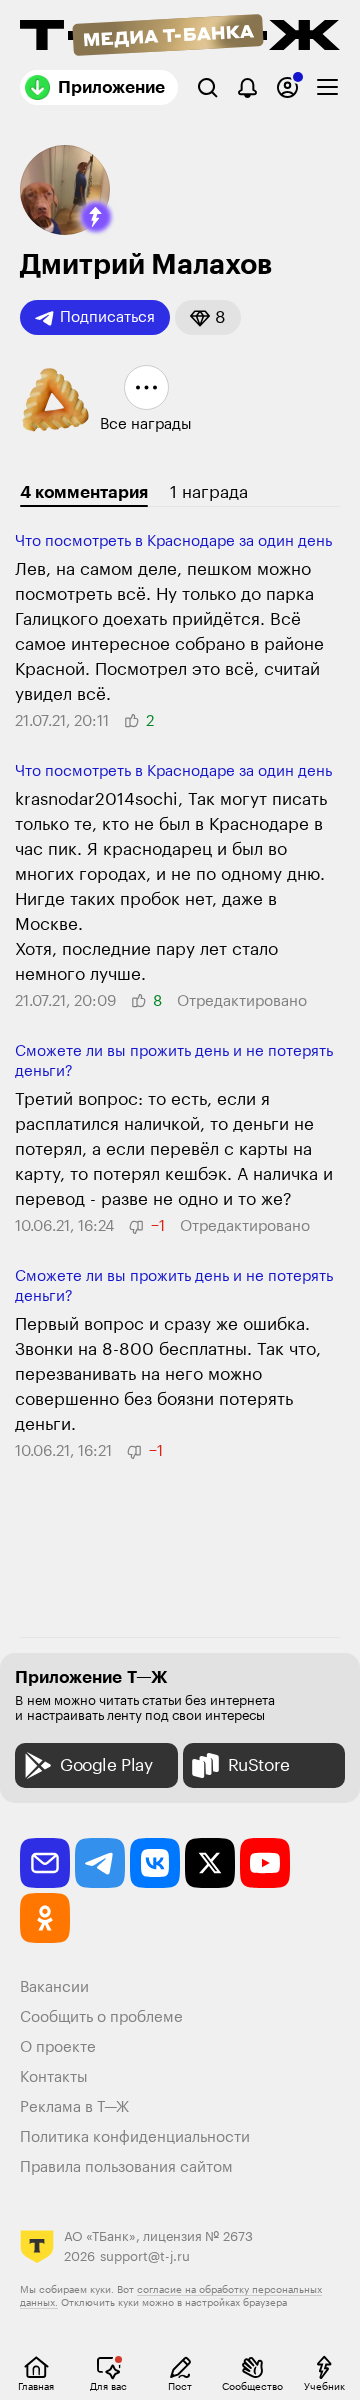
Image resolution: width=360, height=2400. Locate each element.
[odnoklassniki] (45, 1918)
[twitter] (210, 1863)
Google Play (106, 1765)
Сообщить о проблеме (101, 2017)
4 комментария (84, 492)
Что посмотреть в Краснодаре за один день (173, 541)
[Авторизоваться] (287, 87)
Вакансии (54, 1987)
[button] (96, 217)
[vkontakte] (155, 1863)
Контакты (54, 2077)
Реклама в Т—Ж (74, 2107)
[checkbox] (327, 87)
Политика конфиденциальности (135, 2137)
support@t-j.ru (145, 2256)
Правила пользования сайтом (126, 2167)
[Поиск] (207, 87)
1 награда (209, 492)
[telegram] (100, 1863)
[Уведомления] (247, 87)
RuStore (259, 1765)
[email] (45, 1863)
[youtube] (265, 1863)
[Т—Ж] (180, 37)
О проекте (58, 2047)
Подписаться (107, 317)
